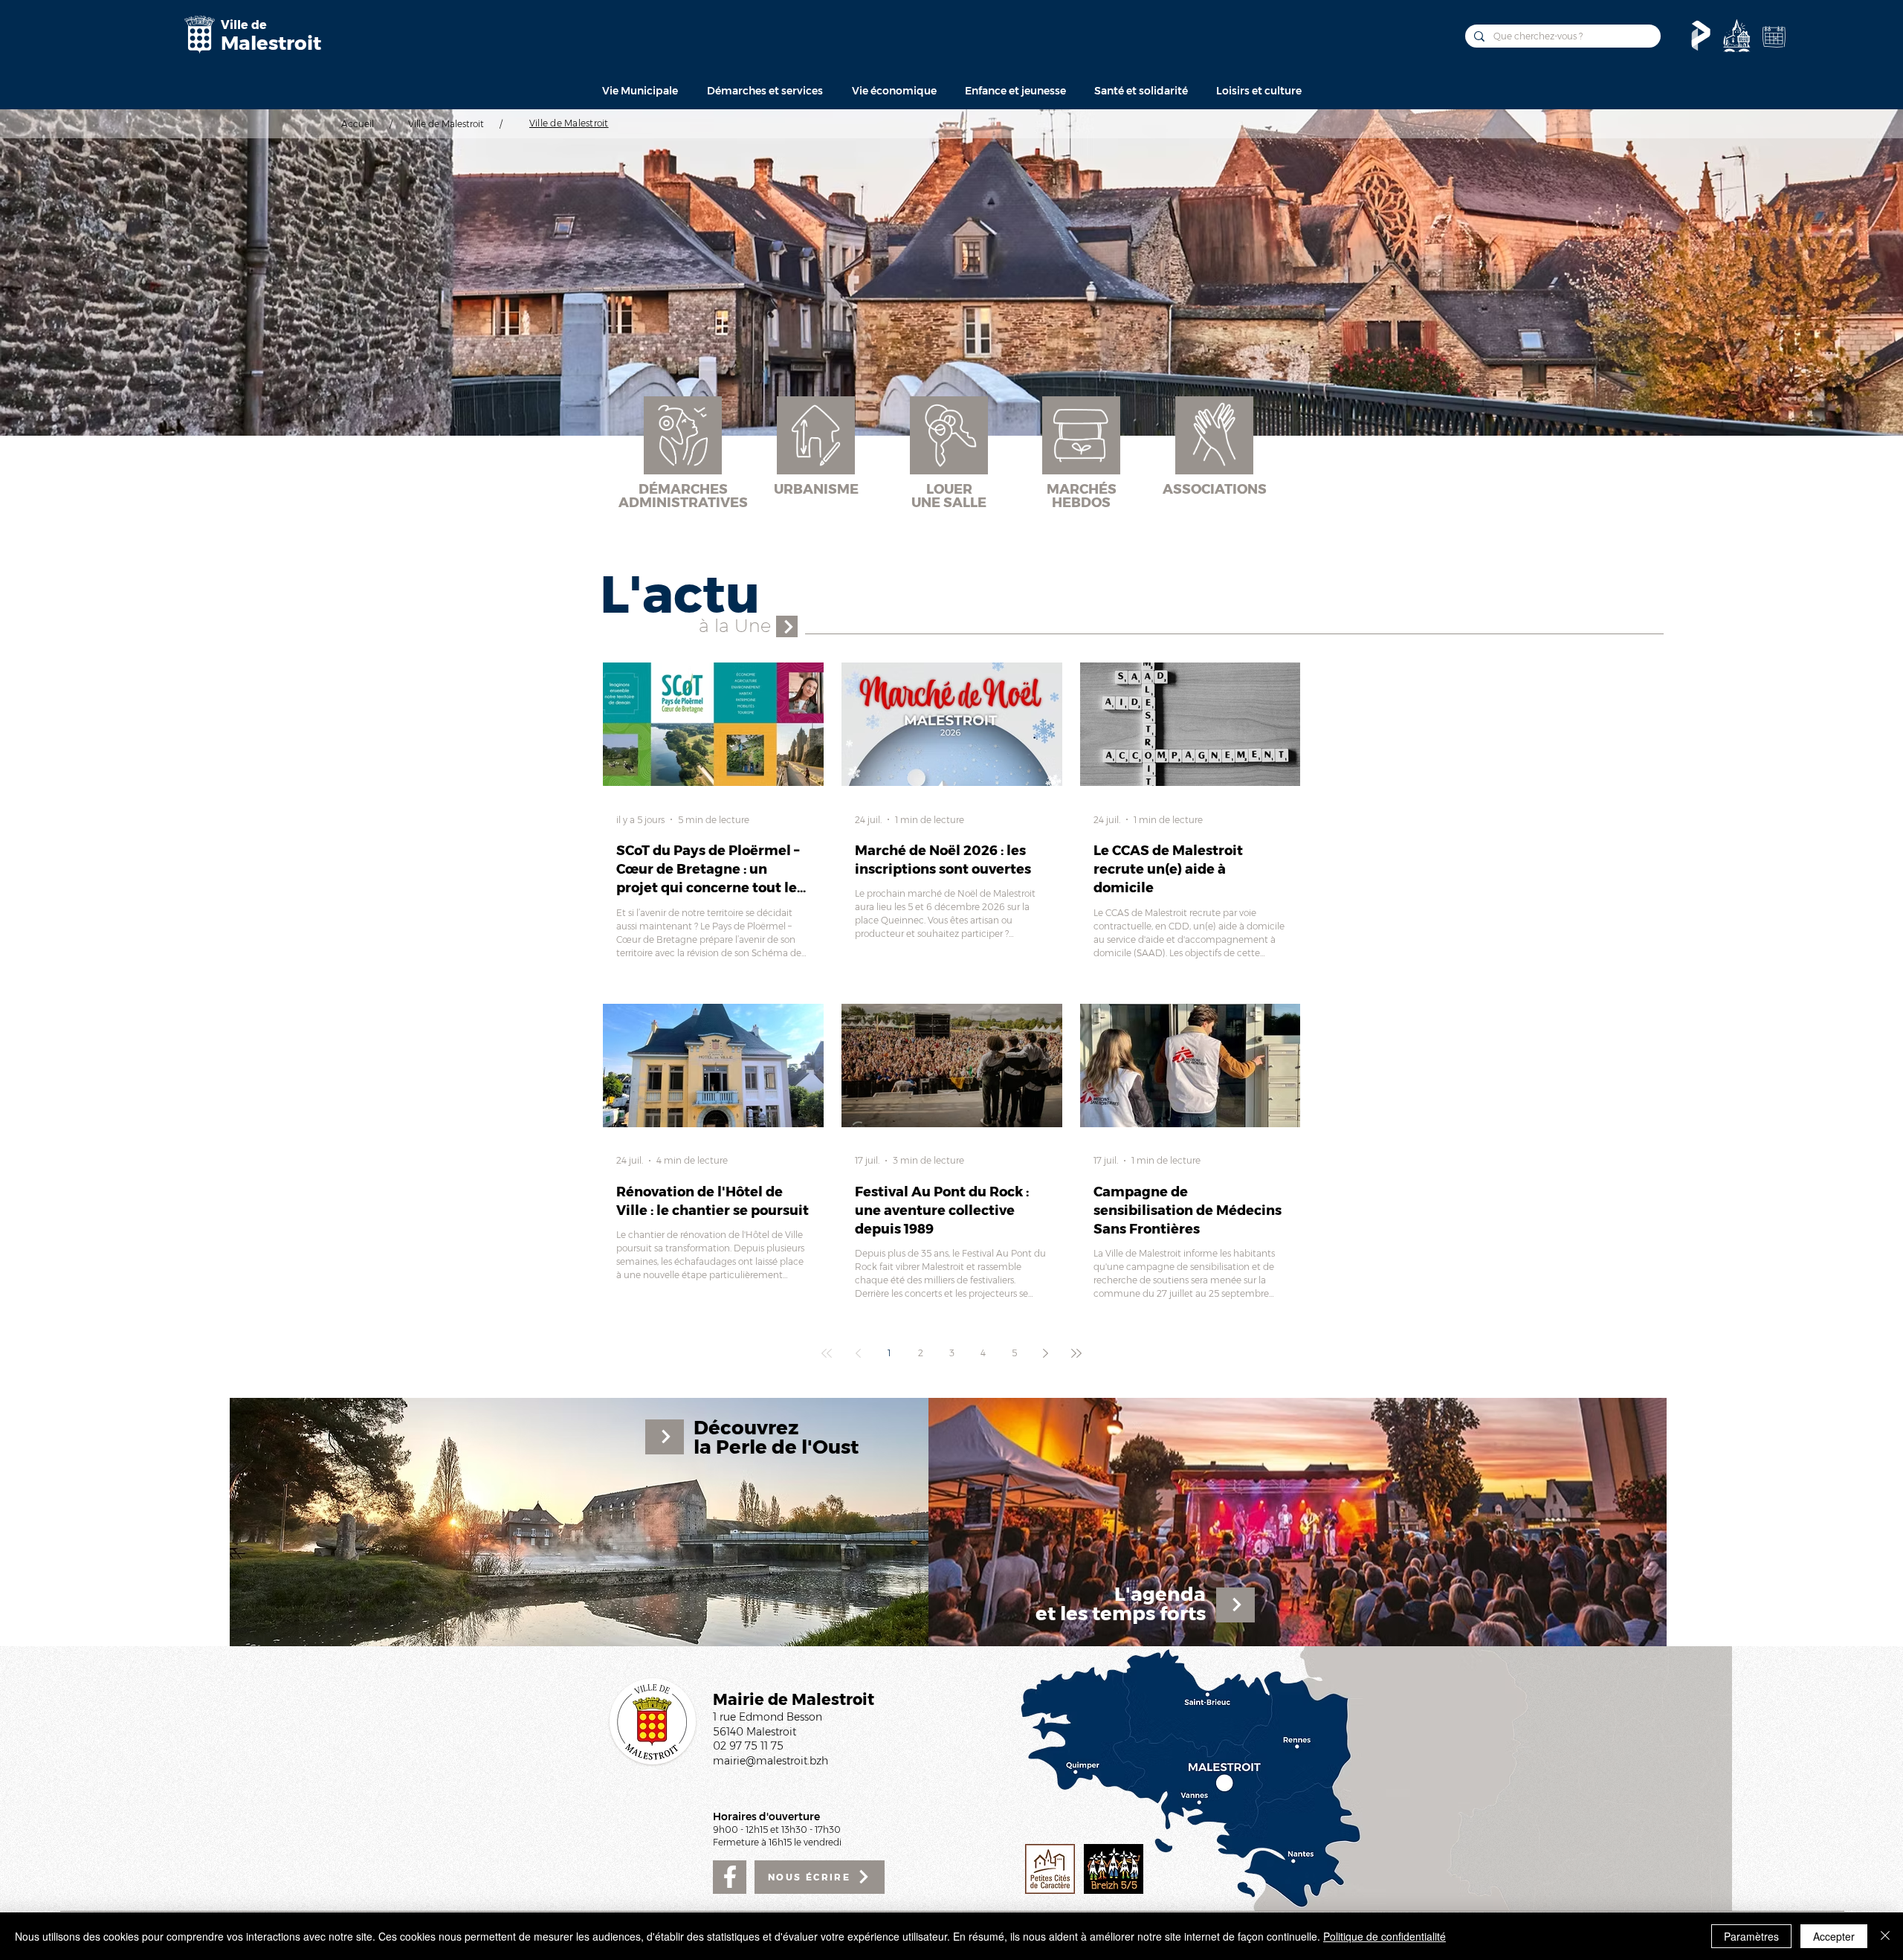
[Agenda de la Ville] (1774, 36)
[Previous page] (858, 1353)
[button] (640, 91)
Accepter (1834, 1936)
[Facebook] (730, 1877)
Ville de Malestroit (446, 124)
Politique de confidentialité (1385, 1936)
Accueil (358, 124)
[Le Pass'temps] (1701, 36)
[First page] (827, 1353)
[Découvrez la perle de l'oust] (596, 1522)
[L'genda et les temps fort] (1298, 1522)
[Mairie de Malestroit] (199, 35)
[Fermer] (1885, 1936)
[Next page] (1045, 1353)
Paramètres (1751, 1936)
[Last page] (1076, 1353)
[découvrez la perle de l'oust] (787, 626)
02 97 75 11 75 (748, 1746)
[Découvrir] (1736, 36)
